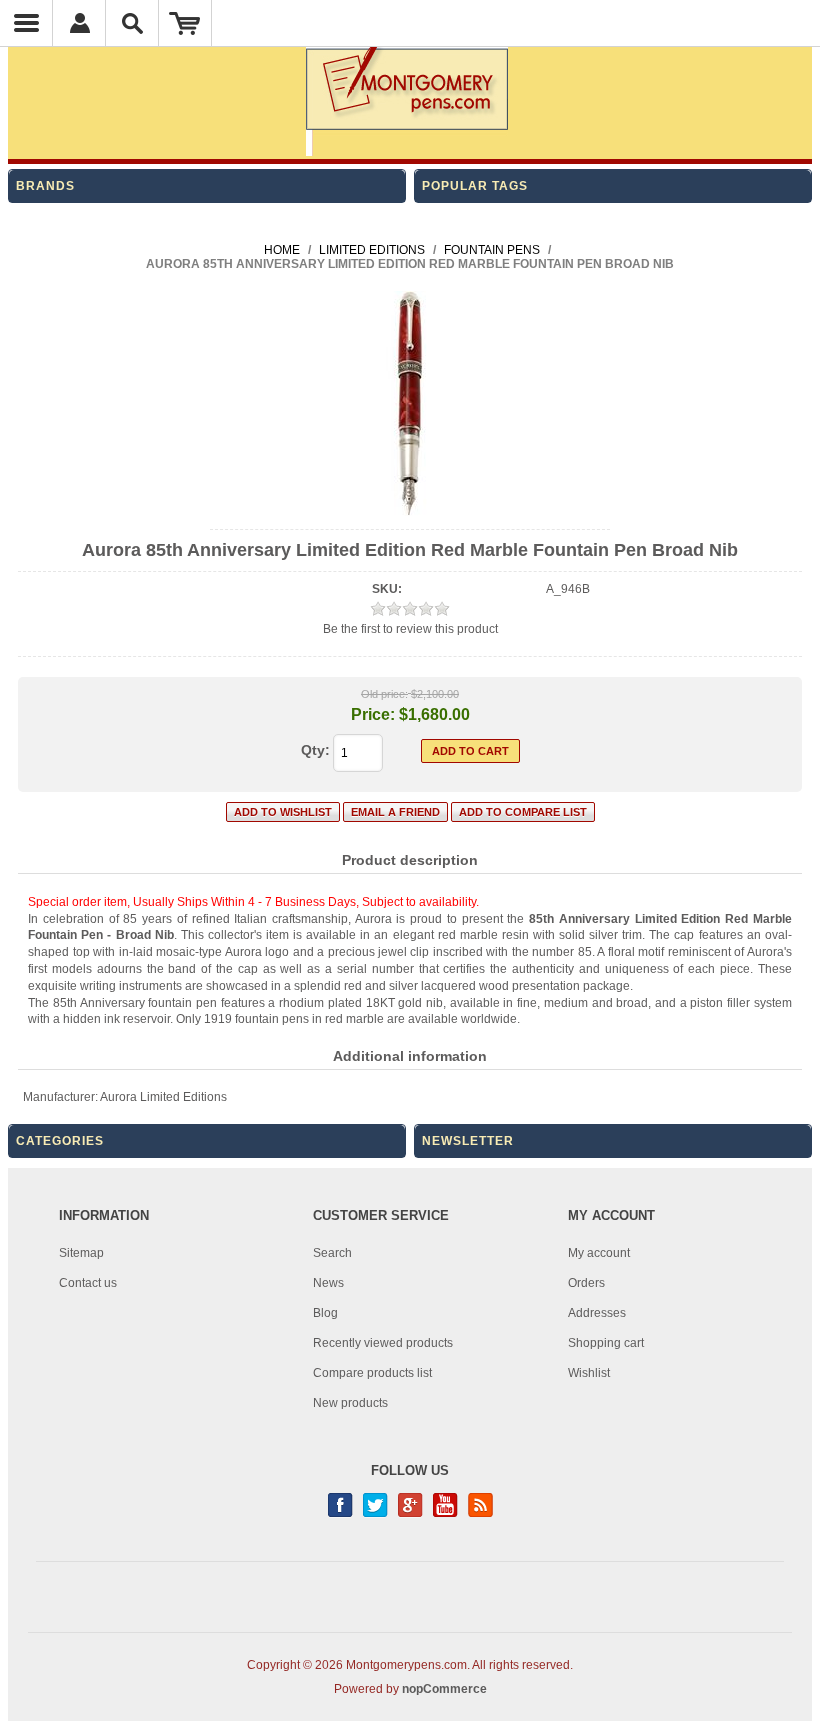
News (328, 1283)
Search (332, 1253)
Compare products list (372, 1373)
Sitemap (81, 1253)
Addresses (597, 1313)
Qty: (315, 750)
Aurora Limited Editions (163, 1097)
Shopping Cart (185, 23)
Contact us (88, 1283)
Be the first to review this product (410, 629)
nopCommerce (444, 1689)
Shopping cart (606, 1343)
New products (350, 1403)
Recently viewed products (383, 1343)
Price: (373, 714)
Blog (325, 1313)
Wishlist (589, 1373)
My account (599, 1253)
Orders (586, 1283)
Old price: (384, 694)
